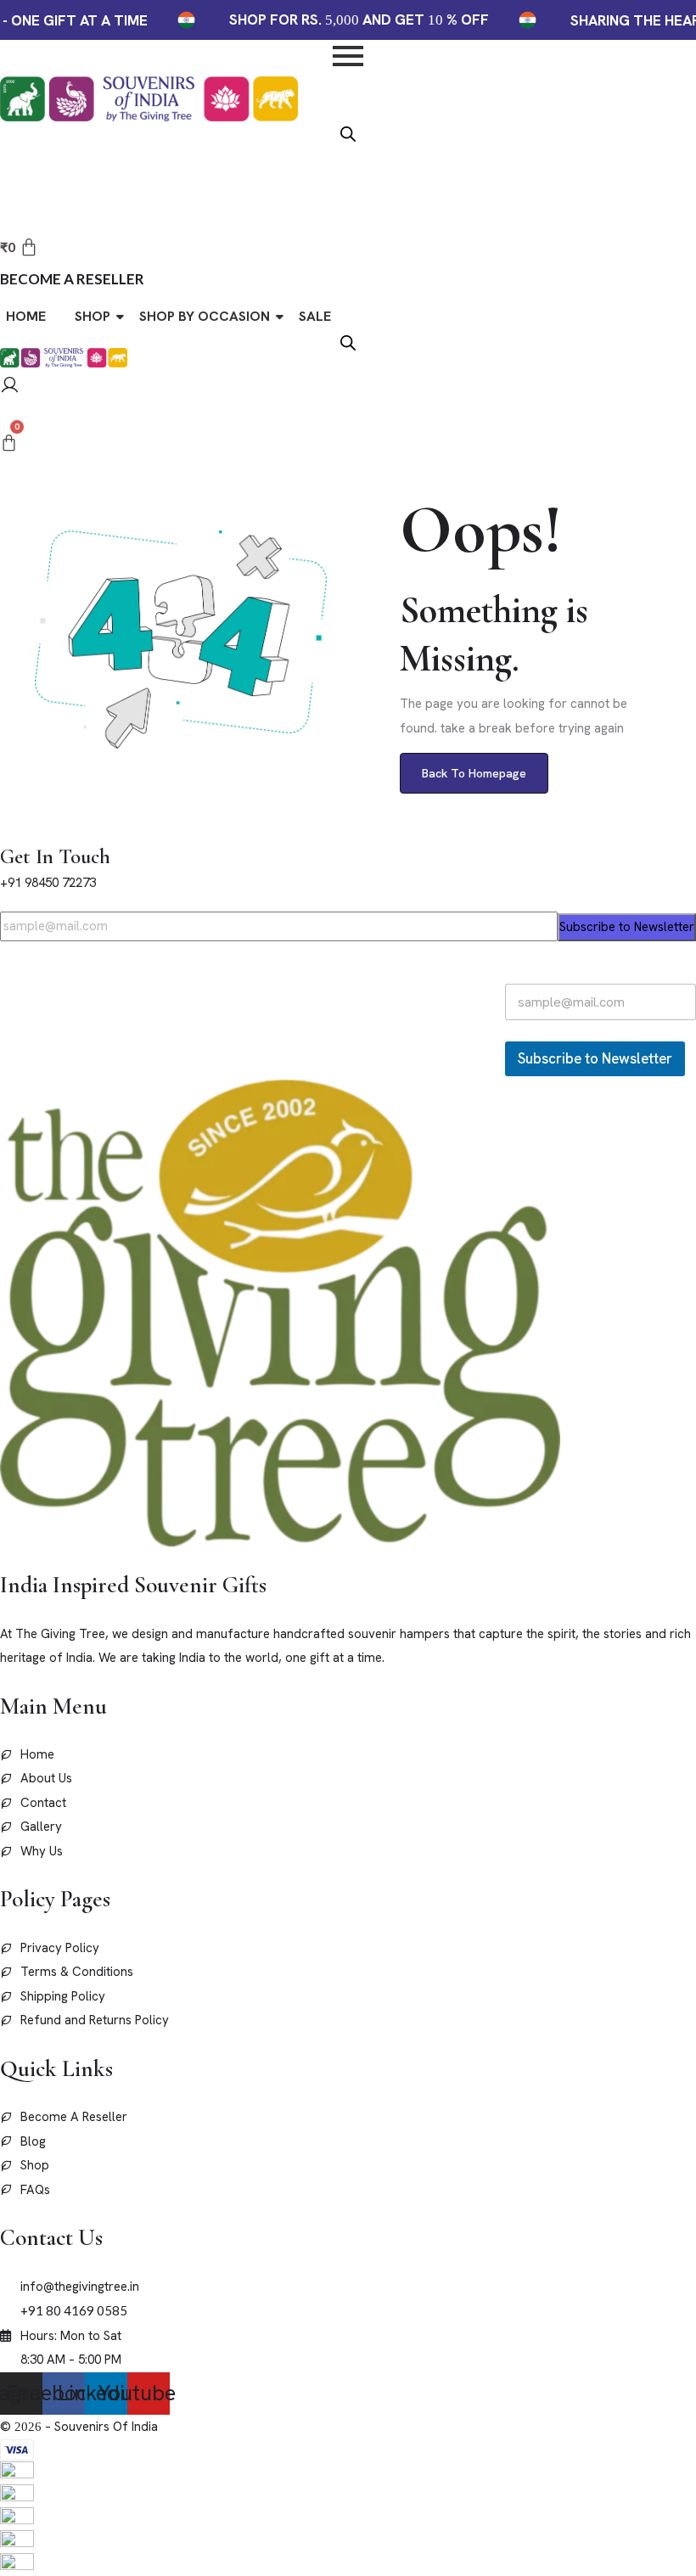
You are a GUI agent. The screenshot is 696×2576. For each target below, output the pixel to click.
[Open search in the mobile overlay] (348, 132)
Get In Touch (55, 856)
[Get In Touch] (5, 831)
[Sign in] (10, 387)
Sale (315, 316)
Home (26, 316)
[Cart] (9, 443)
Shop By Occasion (205, 316)
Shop (93, 316)
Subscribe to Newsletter (627, 927)
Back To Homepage (474, 773)
